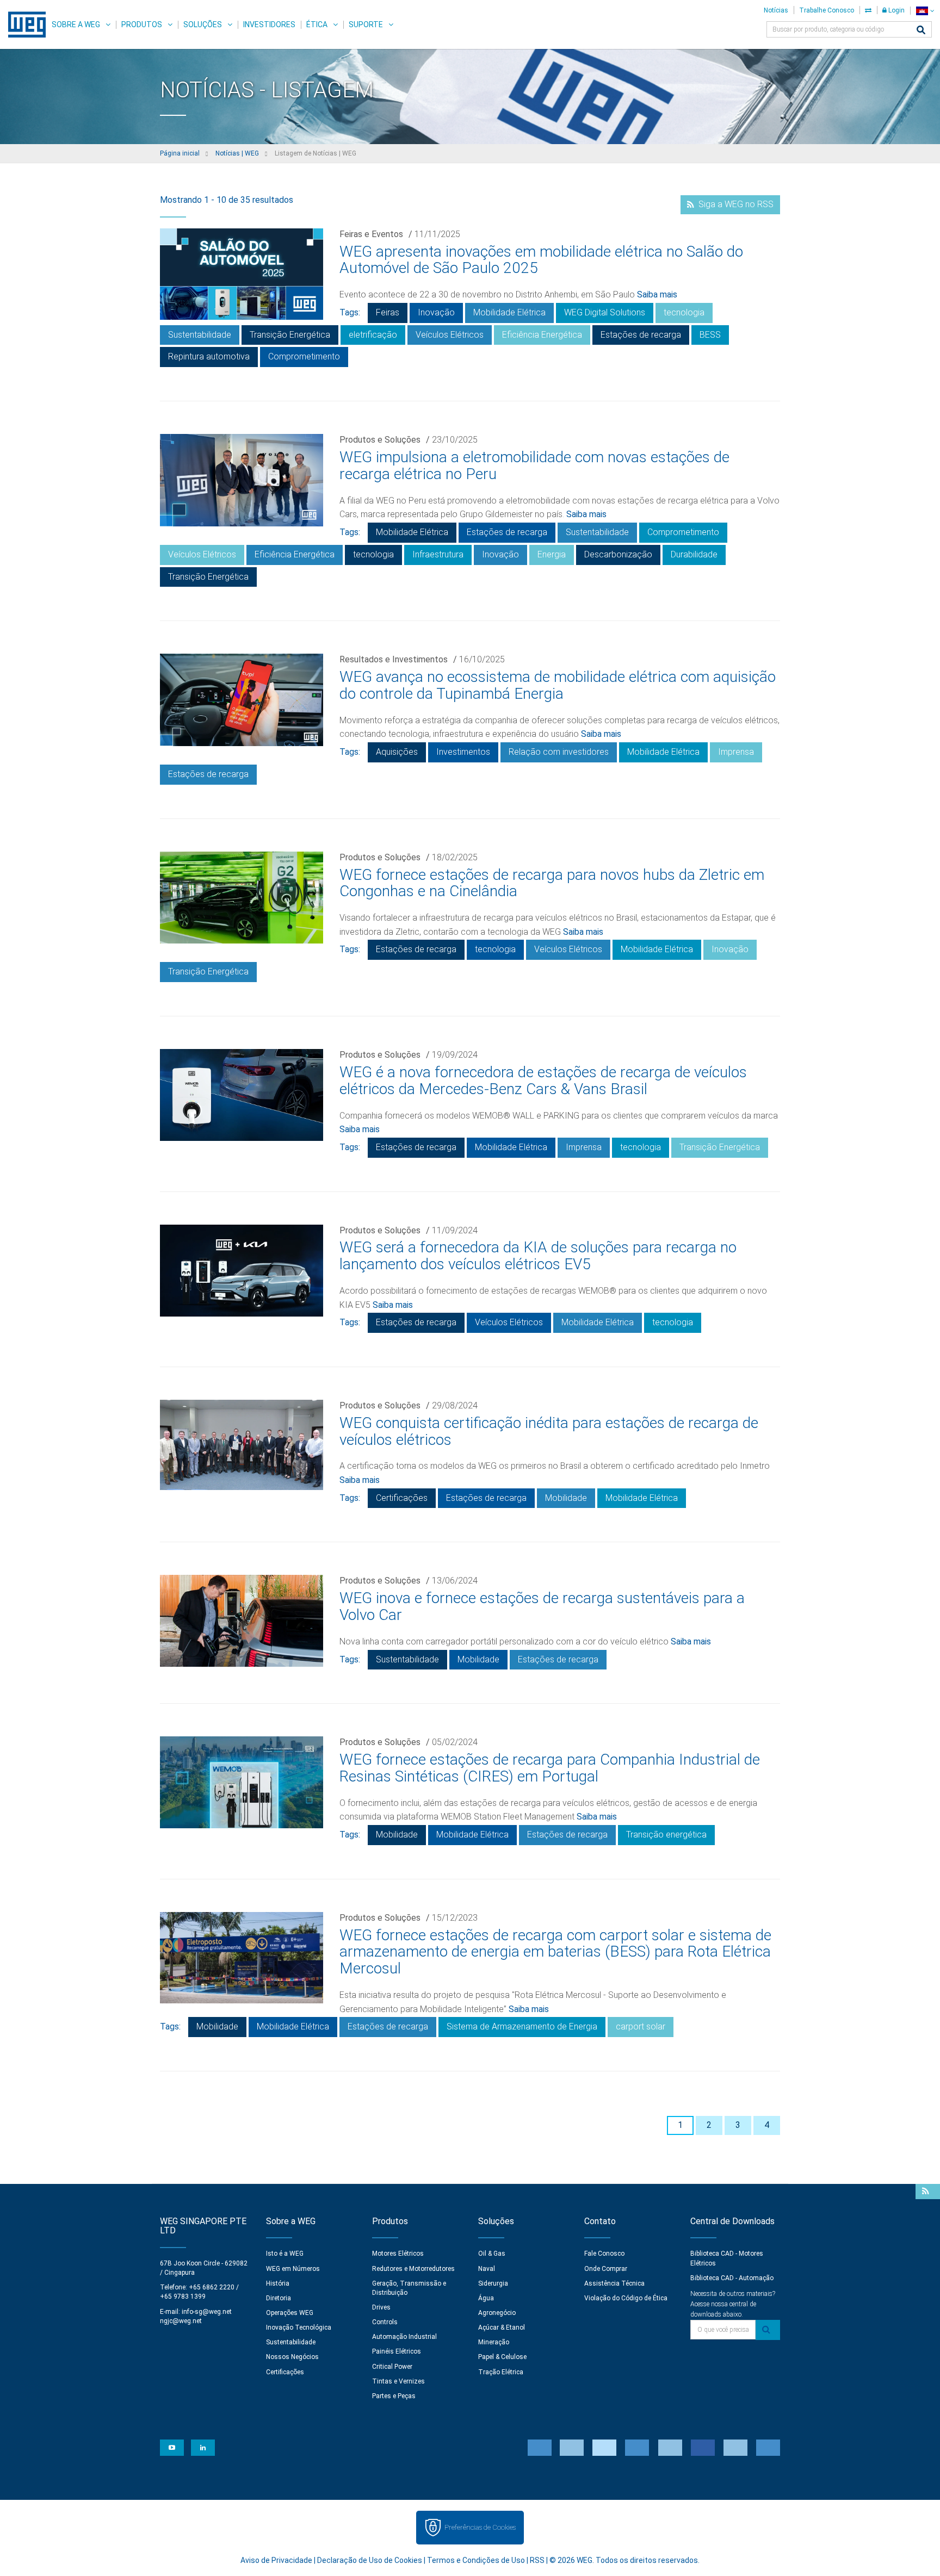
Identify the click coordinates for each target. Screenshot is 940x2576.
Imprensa (736, 752)
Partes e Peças (394, 2396)
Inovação (436, 312)
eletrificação (373, 335)
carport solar (641, 2026)
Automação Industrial (404, 2337)
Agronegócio (497, 2313)
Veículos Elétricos (450, 335)
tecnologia (684, 312)
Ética (317, 24)
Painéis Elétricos (397, 2351)
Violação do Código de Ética (626, 2298)
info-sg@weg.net (207, 2312)
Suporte (366, 24)
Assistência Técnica (614, 2283)
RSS (537, 2560)
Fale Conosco (604, 2254)
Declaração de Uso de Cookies (370, 2560)
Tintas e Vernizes (398, 2381)
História (278, 2283)
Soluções (203, 24)
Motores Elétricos (398, 2254)
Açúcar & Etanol (502, 2327)
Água (486, 2298)
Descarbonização (618, 554)
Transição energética (666, 1835)
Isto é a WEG (285, 2254)
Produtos (142, 24)
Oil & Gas (492, 2254)
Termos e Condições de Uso (476, 2560)
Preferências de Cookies (480, 2527)
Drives (381, 2307)
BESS (710, 335)
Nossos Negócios (292, 2357)
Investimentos (463, 752)
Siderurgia (493, 2283)
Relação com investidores (559, 752)
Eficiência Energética (542, 335)
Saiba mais (657, 294)
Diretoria (279, 2298)
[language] (925, 11)
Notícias (776, 10)
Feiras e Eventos (371, 234)
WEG (23, 24)
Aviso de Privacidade (276, 2560)
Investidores (269, 24)
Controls (385, 2322)
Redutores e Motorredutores (413, 2269)
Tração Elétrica (501, 2372)
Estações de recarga (641, 335)
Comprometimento (304, 356)
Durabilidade (694, 554)
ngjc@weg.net (181, 2321)
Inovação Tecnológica (299, 2327)
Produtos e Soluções (380, 440)
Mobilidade (566, 1498)
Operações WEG (290, 2313)
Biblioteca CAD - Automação (732, 2278)
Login (896, 10)
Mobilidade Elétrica (509, 312)
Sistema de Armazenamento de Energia (522, 2026)
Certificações (402, 1498)
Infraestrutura (438, 554)
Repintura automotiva (209, 356)
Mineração (494, 2342)
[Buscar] (921, 31)
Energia (552, 554)
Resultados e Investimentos (394, 659)
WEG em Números (293, 2269)
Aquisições (397, 752)
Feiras (388, 312)
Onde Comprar (606, 2269)
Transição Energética (290, 335)
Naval (487, 2269)
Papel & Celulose (502, 2357)
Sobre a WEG (76, 24)
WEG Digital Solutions (605, 312)
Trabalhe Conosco (827, 10)
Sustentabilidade (200, 335)
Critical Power (392, 2367)
